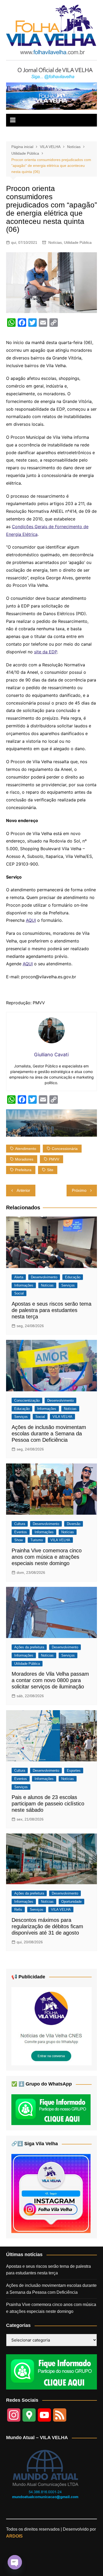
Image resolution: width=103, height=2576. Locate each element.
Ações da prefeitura (29, 1647)
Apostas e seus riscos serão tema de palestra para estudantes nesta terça (51, 1310)
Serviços (68, 1285)
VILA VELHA (62, 1417)
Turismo (37, 1540)
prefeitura (23, 1170)
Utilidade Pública (78, 242)
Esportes (74, 1771)
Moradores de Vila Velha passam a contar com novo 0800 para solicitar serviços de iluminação (50, 1680)
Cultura (20, 1524)
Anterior (23, 1190)
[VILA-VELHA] (51, 2026)
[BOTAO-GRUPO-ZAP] (51, 2371)
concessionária (65, 1149)
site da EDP (46, 652)
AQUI (31, 920)
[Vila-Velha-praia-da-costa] (51, 96)
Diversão (74, 1524)
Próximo (79, 1190)
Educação (73, 1277)
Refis (18, 1910)
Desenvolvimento (44, 1277)
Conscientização (27, 1400)
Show (18, 1540)
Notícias (55, 242)
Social (19, 1293)
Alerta (19, 1277)
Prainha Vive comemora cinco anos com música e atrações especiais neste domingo (47, 1557)
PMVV (54, 1159)
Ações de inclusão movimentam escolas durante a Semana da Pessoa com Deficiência (49, 1433)
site (50, 1170)
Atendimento (26, 1149)
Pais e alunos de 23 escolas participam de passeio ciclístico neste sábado (48, 1804)
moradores (24, 1159)
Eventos (21, 1532)
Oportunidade (71, 1902)
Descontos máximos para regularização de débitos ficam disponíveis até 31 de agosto (47, 1926)
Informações (24, 1285)
